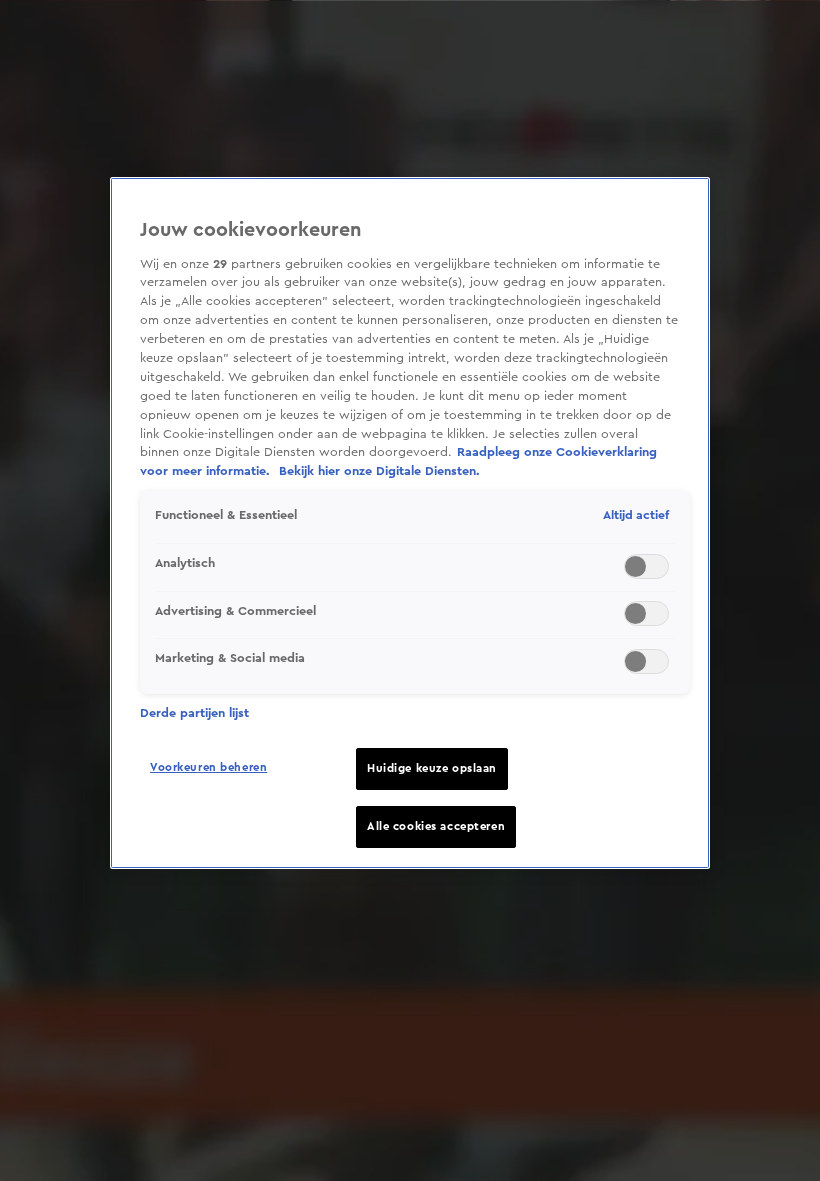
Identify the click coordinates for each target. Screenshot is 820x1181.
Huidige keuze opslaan (432, 768)
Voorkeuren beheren (208, 767)
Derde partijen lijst (194, 713)
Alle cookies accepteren (436, 826)
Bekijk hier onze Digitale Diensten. (379, 471)
